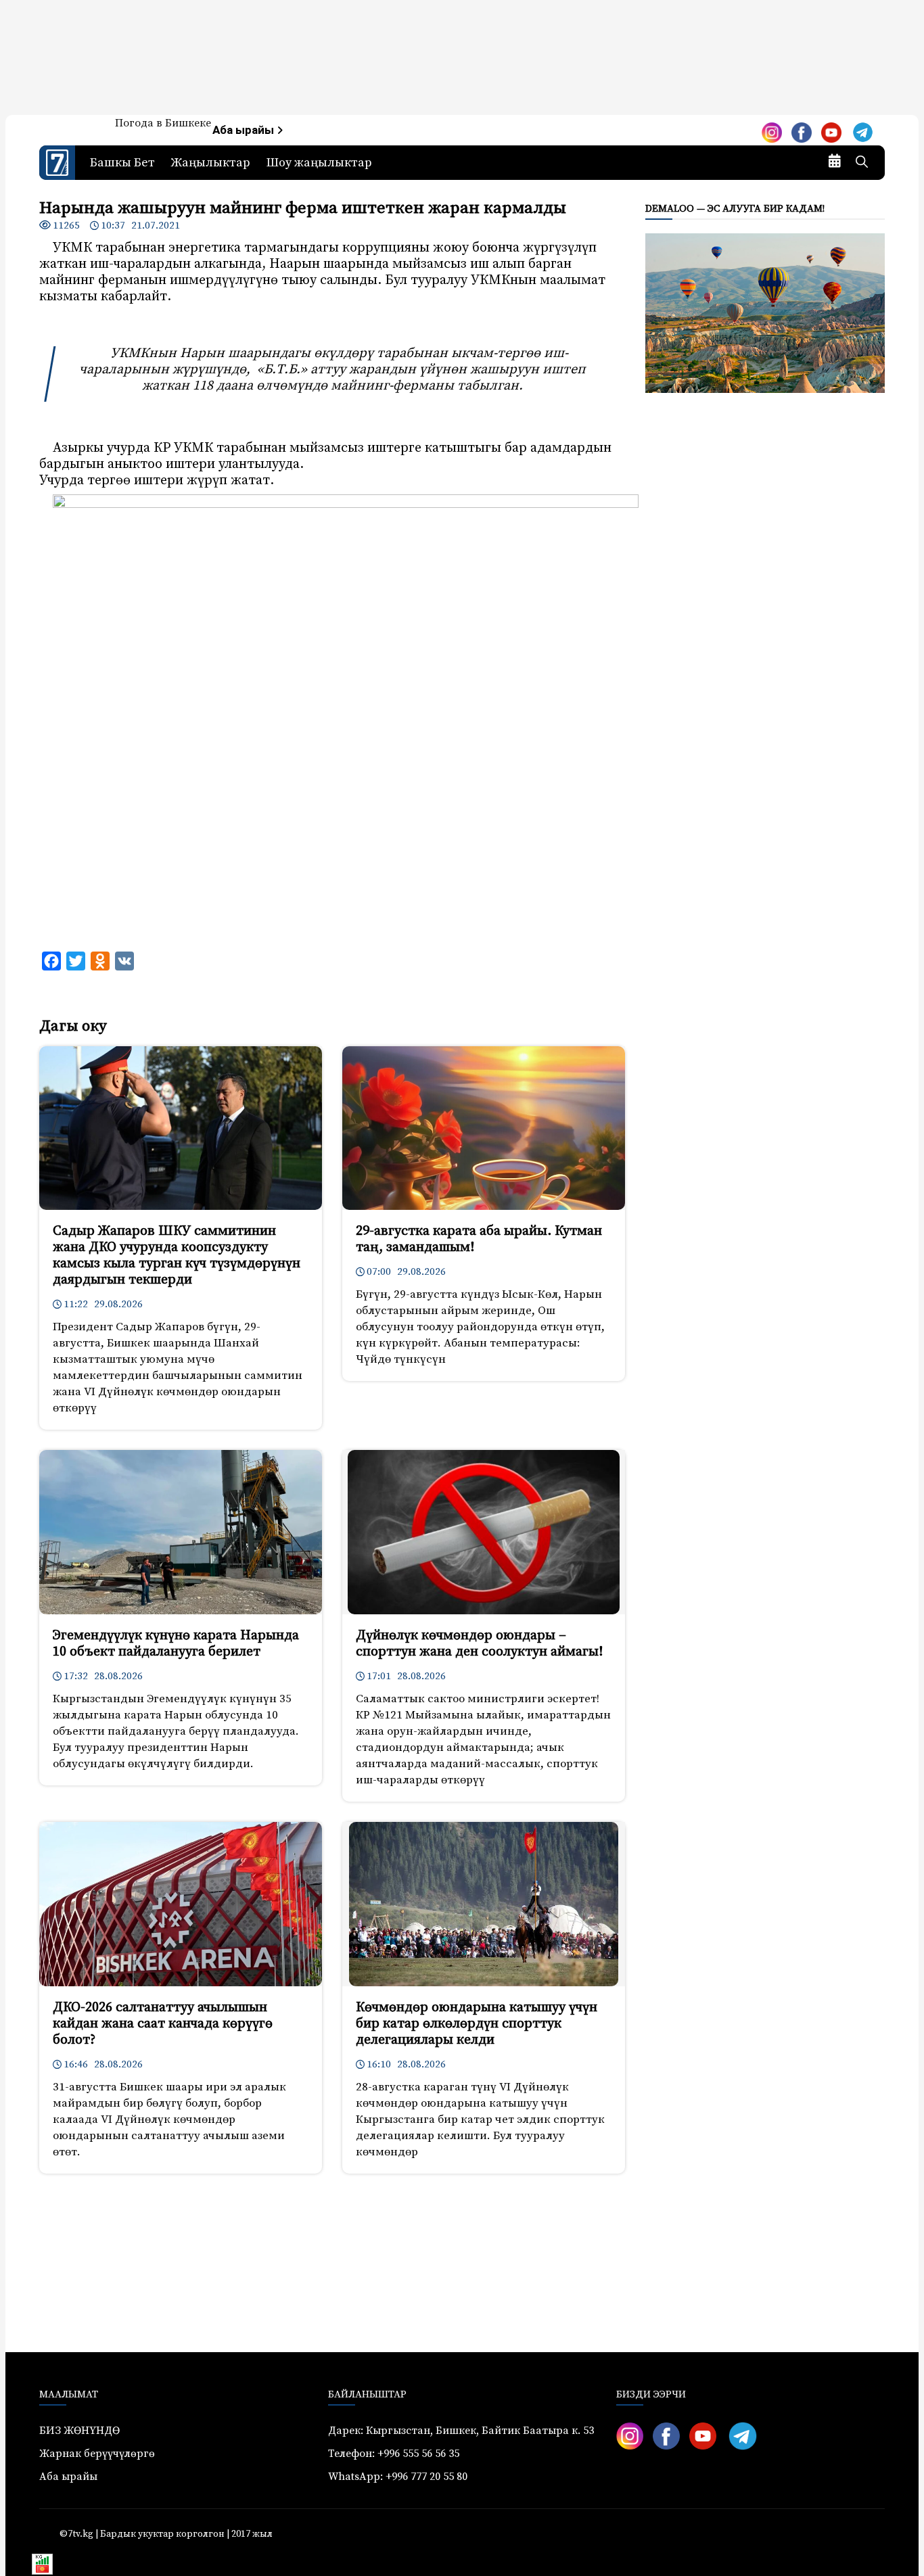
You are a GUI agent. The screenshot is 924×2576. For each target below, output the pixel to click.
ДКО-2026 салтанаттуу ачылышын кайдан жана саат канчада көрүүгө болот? (163, 2024)
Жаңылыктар (211, 163)
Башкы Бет (122, 163)
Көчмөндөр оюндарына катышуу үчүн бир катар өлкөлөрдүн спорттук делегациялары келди (477, 2024)
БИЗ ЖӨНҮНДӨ (79, 2431)
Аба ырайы (245, 130)
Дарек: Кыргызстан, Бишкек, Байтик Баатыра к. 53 (461, 2431)
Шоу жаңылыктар (319, 163)
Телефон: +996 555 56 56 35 (394, 2454)
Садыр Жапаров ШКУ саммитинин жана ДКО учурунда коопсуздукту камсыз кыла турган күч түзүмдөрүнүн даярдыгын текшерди (177, 1256)
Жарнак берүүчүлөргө (97, 2454)
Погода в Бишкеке (163, 123)
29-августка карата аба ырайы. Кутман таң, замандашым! (479, 1239)
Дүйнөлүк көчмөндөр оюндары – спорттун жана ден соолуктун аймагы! (479, 1644)
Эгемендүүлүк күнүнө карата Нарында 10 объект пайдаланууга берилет (176, 1644)
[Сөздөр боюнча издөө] (862, 163)
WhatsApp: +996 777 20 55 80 (398, 2477)
